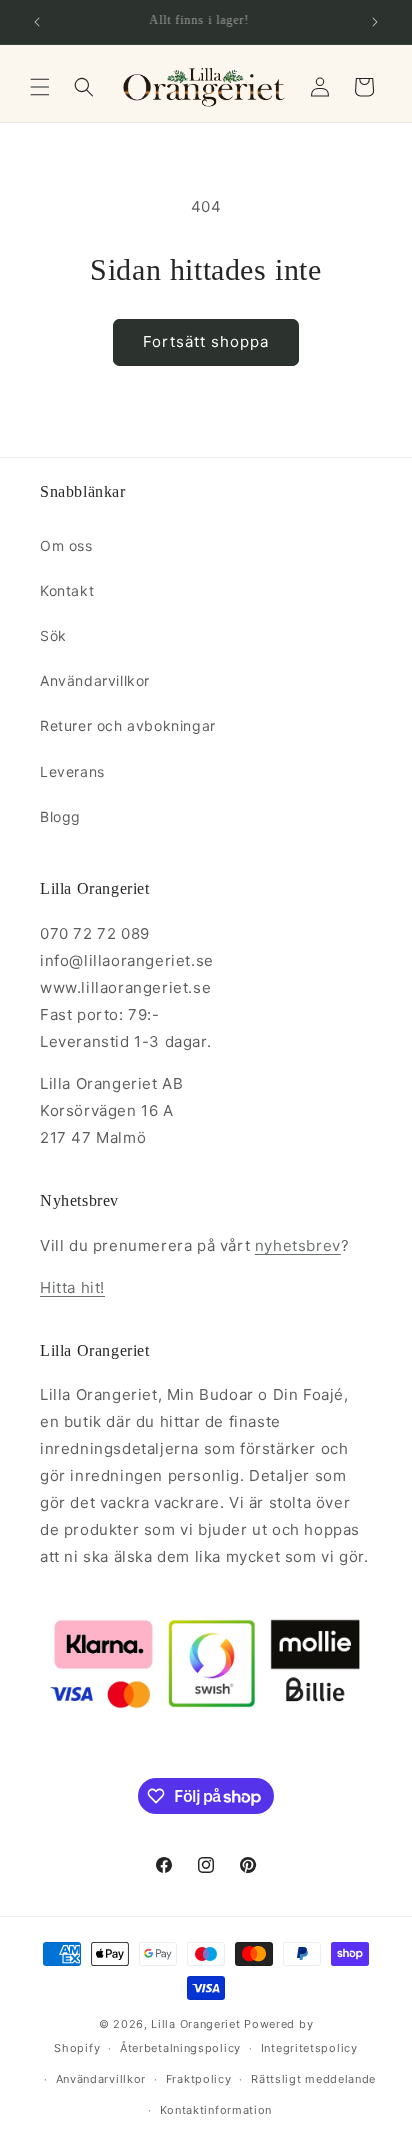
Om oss (66, 545)
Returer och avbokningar (128, 725)
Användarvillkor (95, 680)
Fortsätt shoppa (206, 341)
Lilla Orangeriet (195, 2024)
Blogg (60, 816)
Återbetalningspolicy (180, 2048)
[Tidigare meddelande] (37, 22)
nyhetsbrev (298, 1245)
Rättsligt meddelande (313, 2079)
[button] (40, 87)
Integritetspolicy (309, 2048)
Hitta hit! (72, 1287)
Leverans (72, 771)
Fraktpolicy (199, 2079)
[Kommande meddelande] (375, 22)
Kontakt (67, 590)
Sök (53, 635)
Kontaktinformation (216, 2110)
